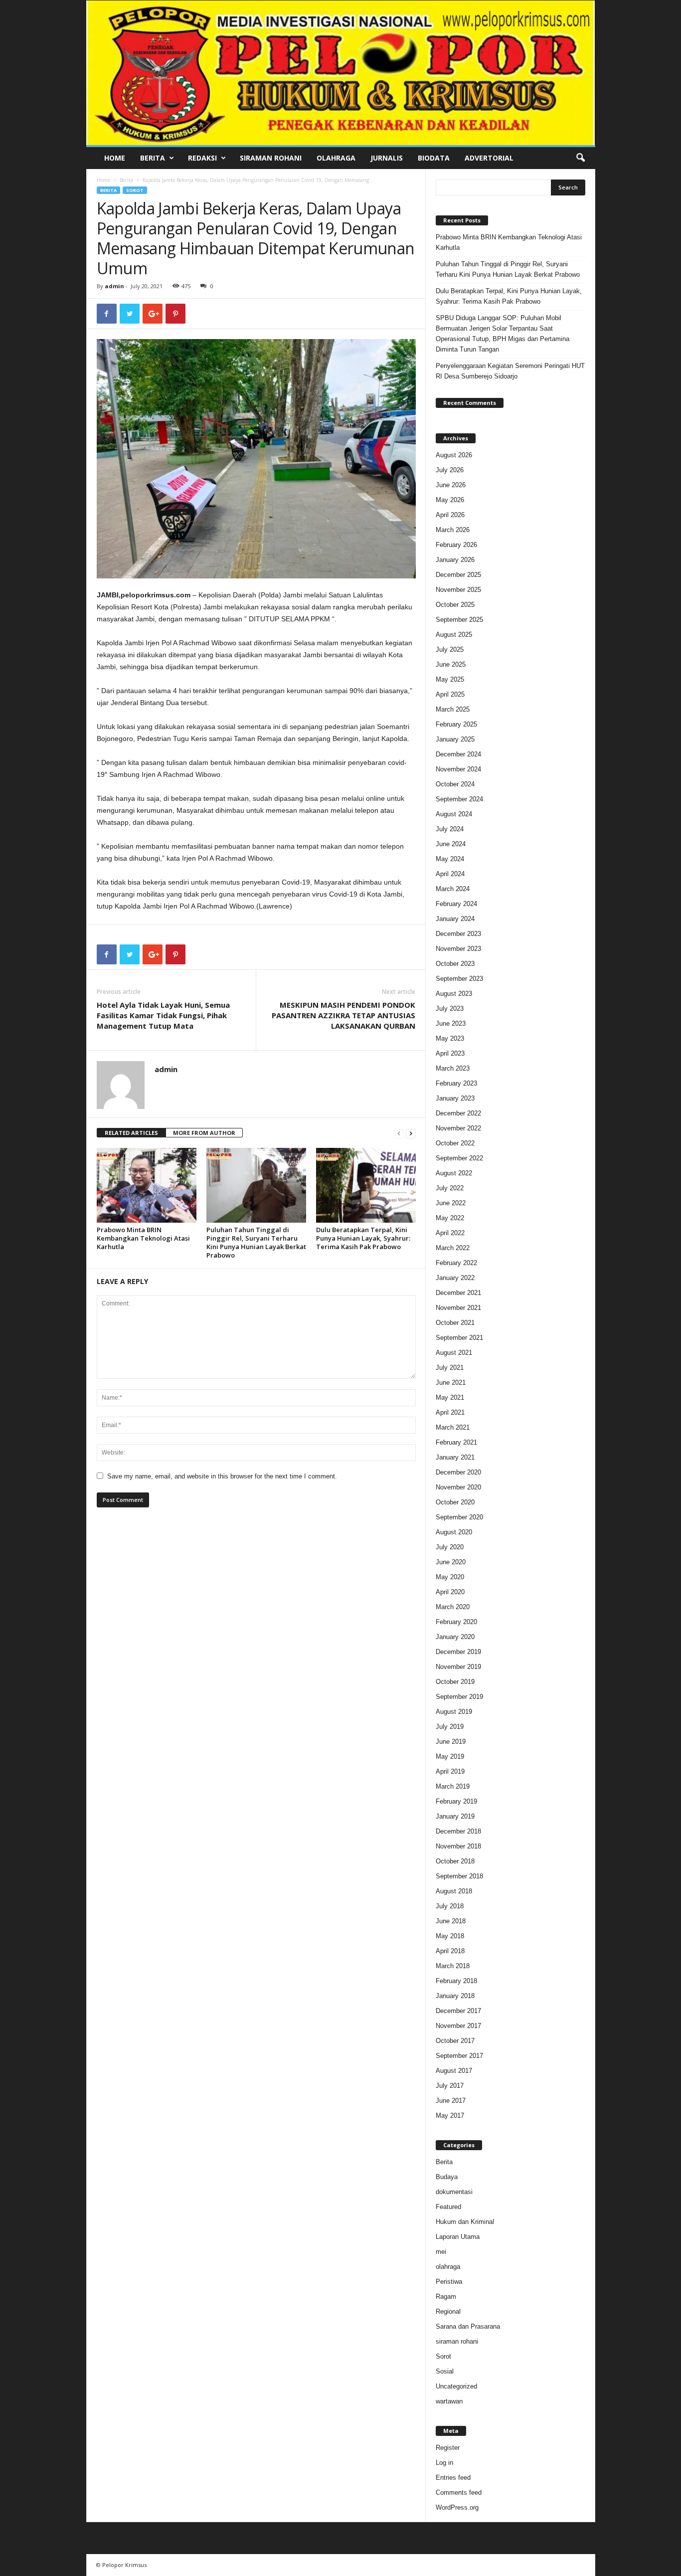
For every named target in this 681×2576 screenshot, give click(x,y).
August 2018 (454, 1891)
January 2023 (455, 1098)
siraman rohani (457, 2341)
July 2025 (450, 649)
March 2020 (453, 1607)
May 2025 (450, 679)
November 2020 (458, 1487)
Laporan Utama (458, 2237)
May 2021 (450, 1397)
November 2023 (458, 949)
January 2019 (455, 1816)
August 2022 (454, 1173)
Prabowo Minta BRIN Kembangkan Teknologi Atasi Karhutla (143, 1238)
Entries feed (453, 2478)
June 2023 (451, 1023)
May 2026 (450, 500)
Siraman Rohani (271, 158)
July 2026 (450, 470)
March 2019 (453, 1786)
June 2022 (451, 1203)
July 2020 (450, 1547)
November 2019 (458, 1667)
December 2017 (458, 2011)
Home (115, 158)
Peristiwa (449, 2282)
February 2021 (456, 1442)
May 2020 (450, 1577)
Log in (444, 2463)
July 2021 (450, 1368)
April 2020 (450, 1592)
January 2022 (455, 1278)
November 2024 (458, 769)
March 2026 (453, 530)
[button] (580, 158)
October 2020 (455, 1502)
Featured (448, 2207)
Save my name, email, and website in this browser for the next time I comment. (222, 1476)
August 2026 (454, 455)
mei (441, 2252)
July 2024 (450, 829)
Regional (448, 2311)
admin (114, 286)
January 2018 (455, 1996)
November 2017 (458, 2026)
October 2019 (455, 1682)
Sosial (445, 2371)
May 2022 (450, 1218)
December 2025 (458, 575)
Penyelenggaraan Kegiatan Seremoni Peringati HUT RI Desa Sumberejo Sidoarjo (510, 371)
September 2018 (459, 1876)
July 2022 (450, 1188)
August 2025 (454, 635)
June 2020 (451, 1562)
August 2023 (454, 994)
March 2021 (453, 1427)
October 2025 (455, 605)
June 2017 (451, 2101)
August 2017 (454, 2071)
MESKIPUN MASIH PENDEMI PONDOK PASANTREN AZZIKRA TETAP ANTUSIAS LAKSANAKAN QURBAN (343, 1015)
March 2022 (453, 1248)
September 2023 (459, 979)
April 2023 (450, 1053)
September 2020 (459, 1517)
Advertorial (489, 158)
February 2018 (456, 1981)
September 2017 (459, 2056)
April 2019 (450, 1771)
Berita (153, 158)
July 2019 (450, 1727)
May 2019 (450, 1756)
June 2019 (451, 1742)
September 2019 (459, 1697)
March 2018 (453, 1966)
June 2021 (451, 1382)
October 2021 (455, 1323)
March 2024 (453, 889)
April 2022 (450, 1233)
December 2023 (458, 934)
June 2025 (451, 664)
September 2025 (459, 620)
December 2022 (458, 1113)
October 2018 (455, 1861)
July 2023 (450, 1009)
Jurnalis (387, 158)
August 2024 (454, 814)
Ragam (446, 2297)
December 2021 (458, 1293)
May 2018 (450, 1936)
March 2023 (453, 1068)
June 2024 (451, 844)
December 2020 (458, 1472)
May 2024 (450, 859)
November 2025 (458, 590)
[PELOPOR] (341, 73)
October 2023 (455, 964)
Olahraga (336, 158)
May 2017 (450, 2116)
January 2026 (455, 560)
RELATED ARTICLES (131, 1133)
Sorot (135, 190)
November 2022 (458, 1128)
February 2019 (456, 1801)
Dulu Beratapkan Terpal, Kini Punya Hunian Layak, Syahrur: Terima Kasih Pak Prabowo (363, 1238)
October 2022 (455, 1143)
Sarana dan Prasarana (468, 2326)
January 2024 (455, 919)
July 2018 (450, 1906)
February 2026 (456, 545)
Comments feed (459, 2492)
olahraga (448, 2267)
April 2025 (450, 694)
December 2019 (458, 1652)
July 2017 (450, 2086)
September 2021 (459, 1338)
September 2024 (459, 799)
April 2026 (450, 515)
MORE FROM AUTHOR (204, 1133)
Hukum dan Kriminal (465, 2222)
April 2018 (450, 1951)
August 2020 (454, 1532)
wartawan (449, 2401)
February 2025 (456, 724)
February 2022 (456, 1263)
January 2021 (455, 1457)
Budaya (447, 2177)
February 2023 (456, 1083)
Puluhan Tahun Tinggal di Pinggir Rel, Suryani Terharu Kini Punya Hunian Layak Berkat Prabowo (256, 1242)
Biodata (434, 158)
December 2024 (458, 754)
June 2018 (451, 1921)
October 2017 (455, 2041)
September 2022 (459, 1158)
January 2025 (455, 739)
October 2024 (455, 784)
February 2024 (456, 904)
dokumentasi (454, 2192)
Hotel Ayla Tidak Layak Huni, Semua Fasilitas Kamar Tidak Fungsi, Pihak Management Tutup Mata (163, 1015)
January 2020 (455, 1637)
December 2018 (458, 1831)
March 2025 (453, 709)
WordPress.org (457, 2507)
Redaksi (202, 158)
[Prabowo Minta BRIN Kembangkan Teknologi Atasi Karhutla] (147, 1185)
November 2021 (458, 1308)
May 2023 (450, 1038)
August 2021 (454, 1353)
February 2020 (456, 1622)
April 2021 (450, 1412)
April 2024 (450, 874)
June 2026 (451, 485)
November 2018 (458, 1846)
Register (448, 2448)
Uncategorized (456, 2386)
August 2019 (454, 1712)
